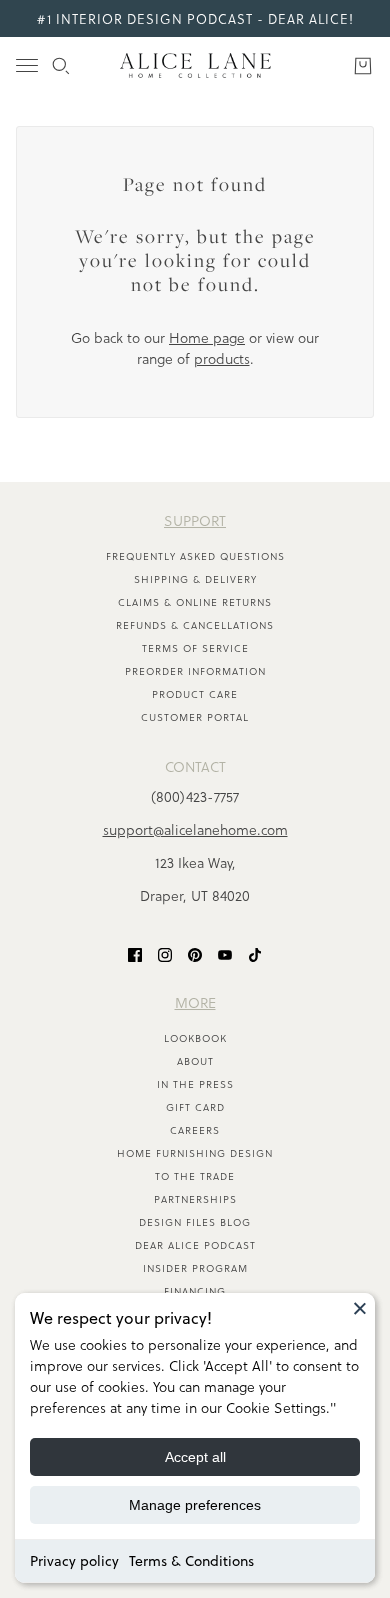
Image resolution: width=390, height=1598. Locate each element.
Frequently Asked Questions (195, 556)
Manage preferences (195, 1505)
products (222, 358)
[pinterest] (195, 953)
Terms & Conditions (191, 1561)
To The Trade (195, 1176)
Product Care (195, 694)
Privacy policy (74, 1561)
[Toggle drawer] (27, 65)
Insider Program (195, 1268)
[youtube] (225, 953)
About (195, 1061)
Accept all (195, 1457)
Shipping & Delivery (195, 579)
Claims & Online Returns (195, 602)
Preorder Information (195, 671)
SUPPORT (195, 520)
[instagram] (165, 953)
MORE (195, 1002)
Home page (207, 337)
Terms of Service (195, 648)
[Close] (360, 1308)
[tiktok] (255, 953)
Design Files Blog (195, 1222)
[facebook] (135, 953)
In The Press (195, 1084)
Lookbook (195, 1038)
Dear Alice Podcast (195, 1245)
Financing (195, 1291)
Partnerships (195, 1199)
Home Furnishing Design (195, 1153)
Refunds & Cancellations (195, 625)
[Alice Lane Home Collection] (195, 65)
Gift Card (195, 1107)
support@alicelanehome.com (195, 829)
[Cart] (363, 66)
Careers (195, 1130)
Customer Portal (195, 717)
